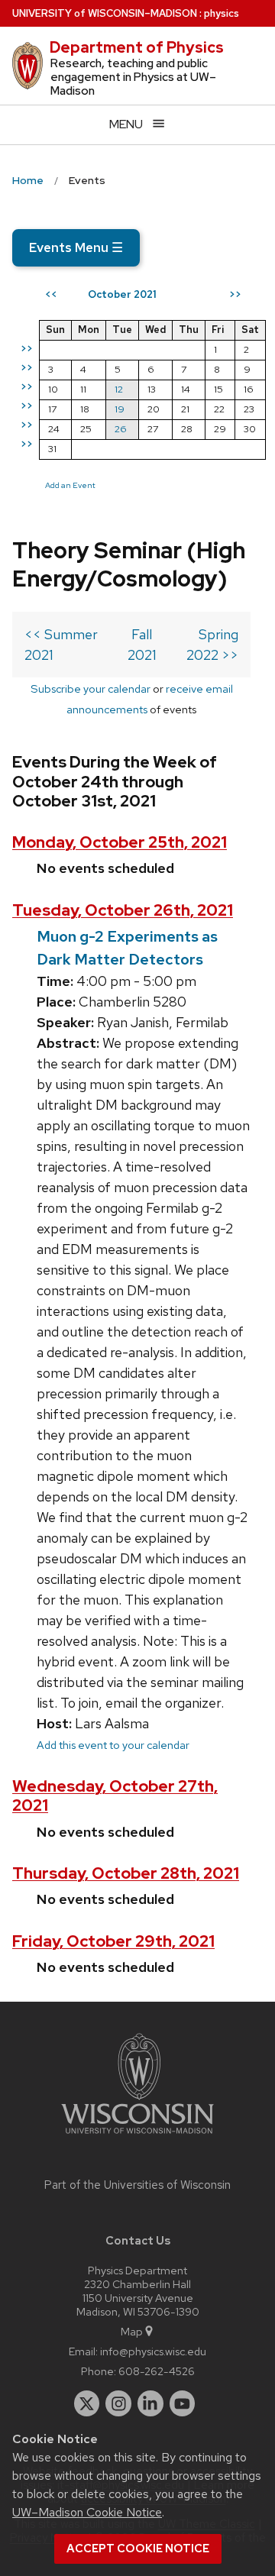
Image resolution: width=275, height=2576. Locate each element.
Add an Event (70, 485)
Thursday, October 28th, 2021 (126, 1873)
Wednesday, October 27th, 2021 (115, 1795)
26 (121, 429)
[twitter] (87, 2403)
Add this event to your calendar (113, 1745)
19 (120, 409)
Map (132, 2331)
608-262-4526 (157, 2371)
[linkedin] (150, 2403)
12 (119, 389)
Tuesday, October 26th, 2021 (123, 910)
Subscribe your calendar (91, 688)
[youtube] (183, 2403)
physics (222, 13)
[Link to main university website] (137, 2136)
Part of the (137, 2185)
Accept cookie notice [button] (138, 2549)
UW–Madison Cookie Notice (87, 2512)
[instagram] (118, 2403)
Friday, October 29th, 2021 (113, 1941)
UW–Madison (105, 13)
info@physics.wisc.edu (153, 2351)
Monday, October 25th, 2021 (120, 842)
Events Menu (76, 247)
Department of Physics (137, 47)
